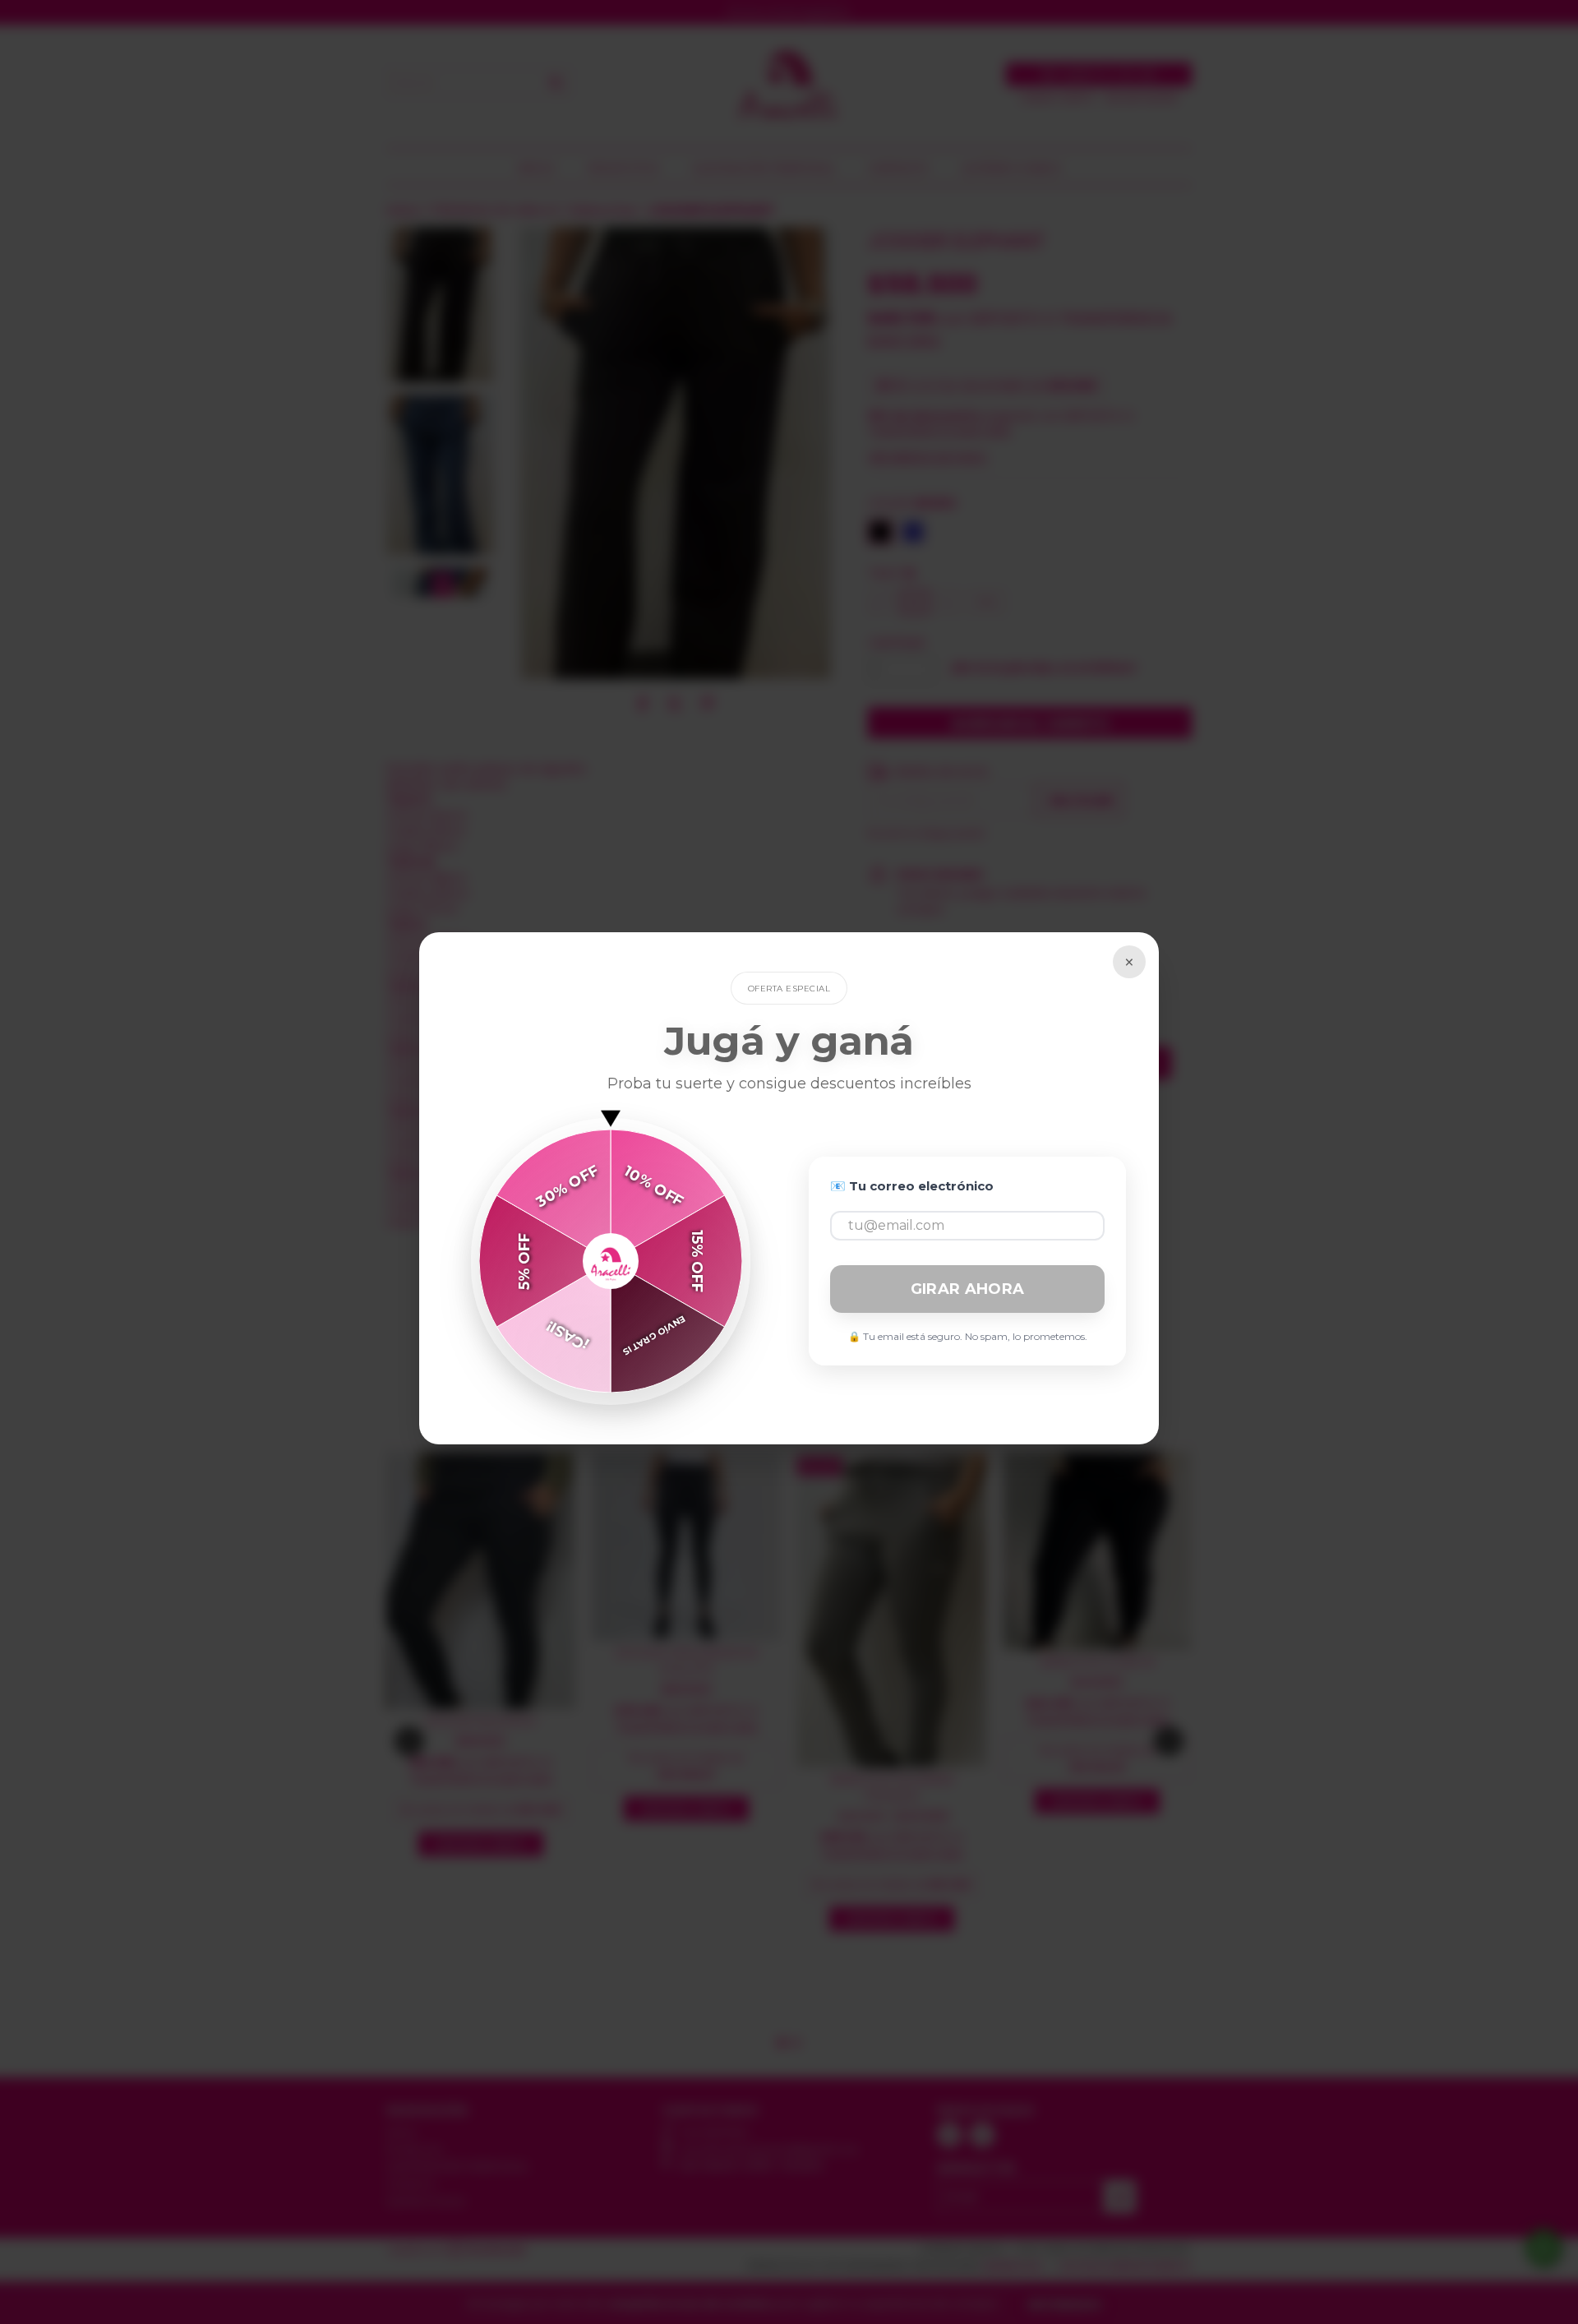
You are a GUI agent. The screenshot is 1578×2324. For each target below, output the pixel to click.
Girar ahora (967, 1289)
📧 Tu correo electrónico (912, 1186)
